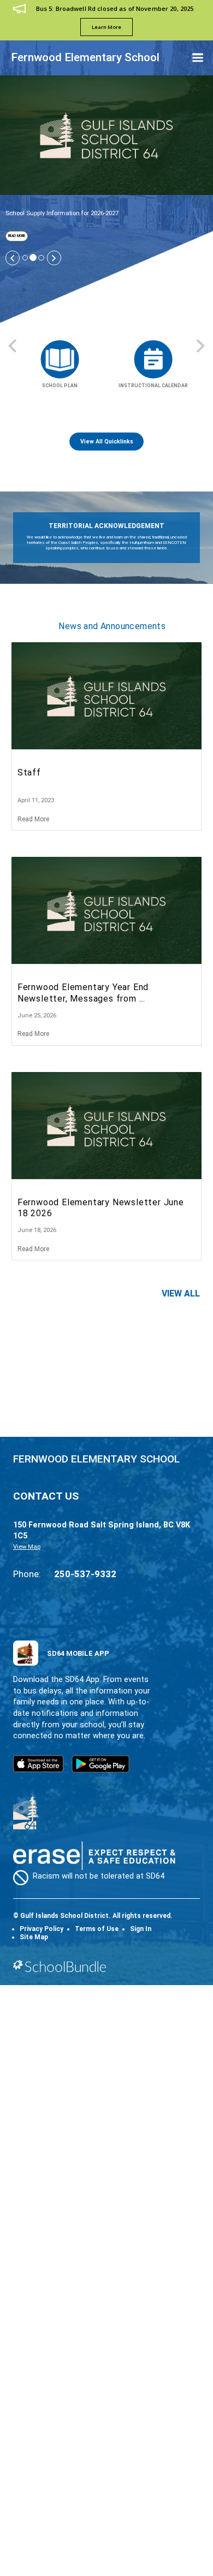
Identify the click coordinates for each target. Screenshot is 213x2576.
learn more (106, 27)
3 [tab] (41, 258)
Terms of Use (97, 1929)
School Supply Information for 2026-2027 (62, 213)
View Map (27, 1547)
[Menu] (198, 58)
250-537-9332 (85, 1574)
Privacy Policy (42, 1929)
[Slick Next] (54, 258)
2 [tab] (33, 257)
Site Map (34, 1937)
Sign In (141, 1929)
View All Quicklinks (107, 442)
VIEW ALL (181, 1293)
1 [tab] (25, 258)
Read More (15, 236)
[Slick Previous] (13, 258)
